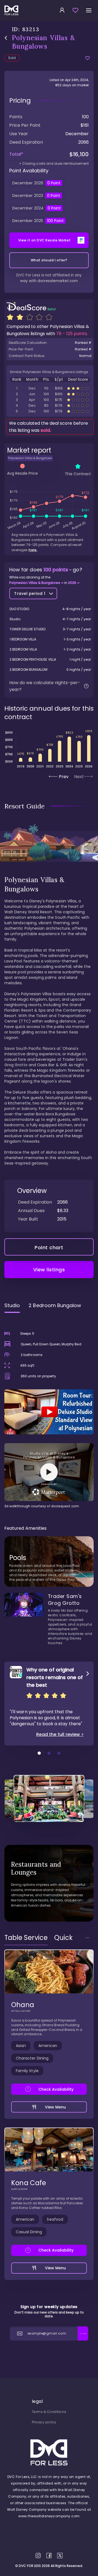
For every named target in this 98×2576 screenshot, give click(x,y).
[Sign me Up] (83, 2333)
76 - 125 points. (72, 334)
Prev (64, 777)
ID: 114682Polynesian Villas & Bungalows (50, 388)
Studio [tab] (12, 1305)
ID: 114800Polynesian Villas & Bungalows (50, 411)
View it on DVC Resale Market (45, 240)
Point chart (49, 1247)
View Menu (56, 2107)
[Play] (49, 1412)
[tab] (26, 1938)
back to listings (6, 38)
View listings (49, 1270)
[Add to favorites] (88, 58)
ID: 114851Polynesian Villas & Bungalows (50, 405)
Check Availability (56, 2089)
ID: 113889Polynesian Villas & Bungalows (50, 394)
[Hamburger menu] (89, 10)
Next (79, 777)
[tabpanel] (49, 1413)
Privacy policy (44, 2422)
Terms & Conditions (49, 2412)
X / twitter (60, 2556)
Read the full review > (60, 1735)
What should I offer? (49, 260)
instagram (38, 2556)
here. (33, 550)
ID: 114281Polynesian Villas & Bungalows (50, 400)
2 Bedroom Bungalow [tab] (55, 1305)
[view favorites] (75, 10)
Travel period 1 (30, 593)
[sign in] (62, 10)
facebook (49, 2556)
